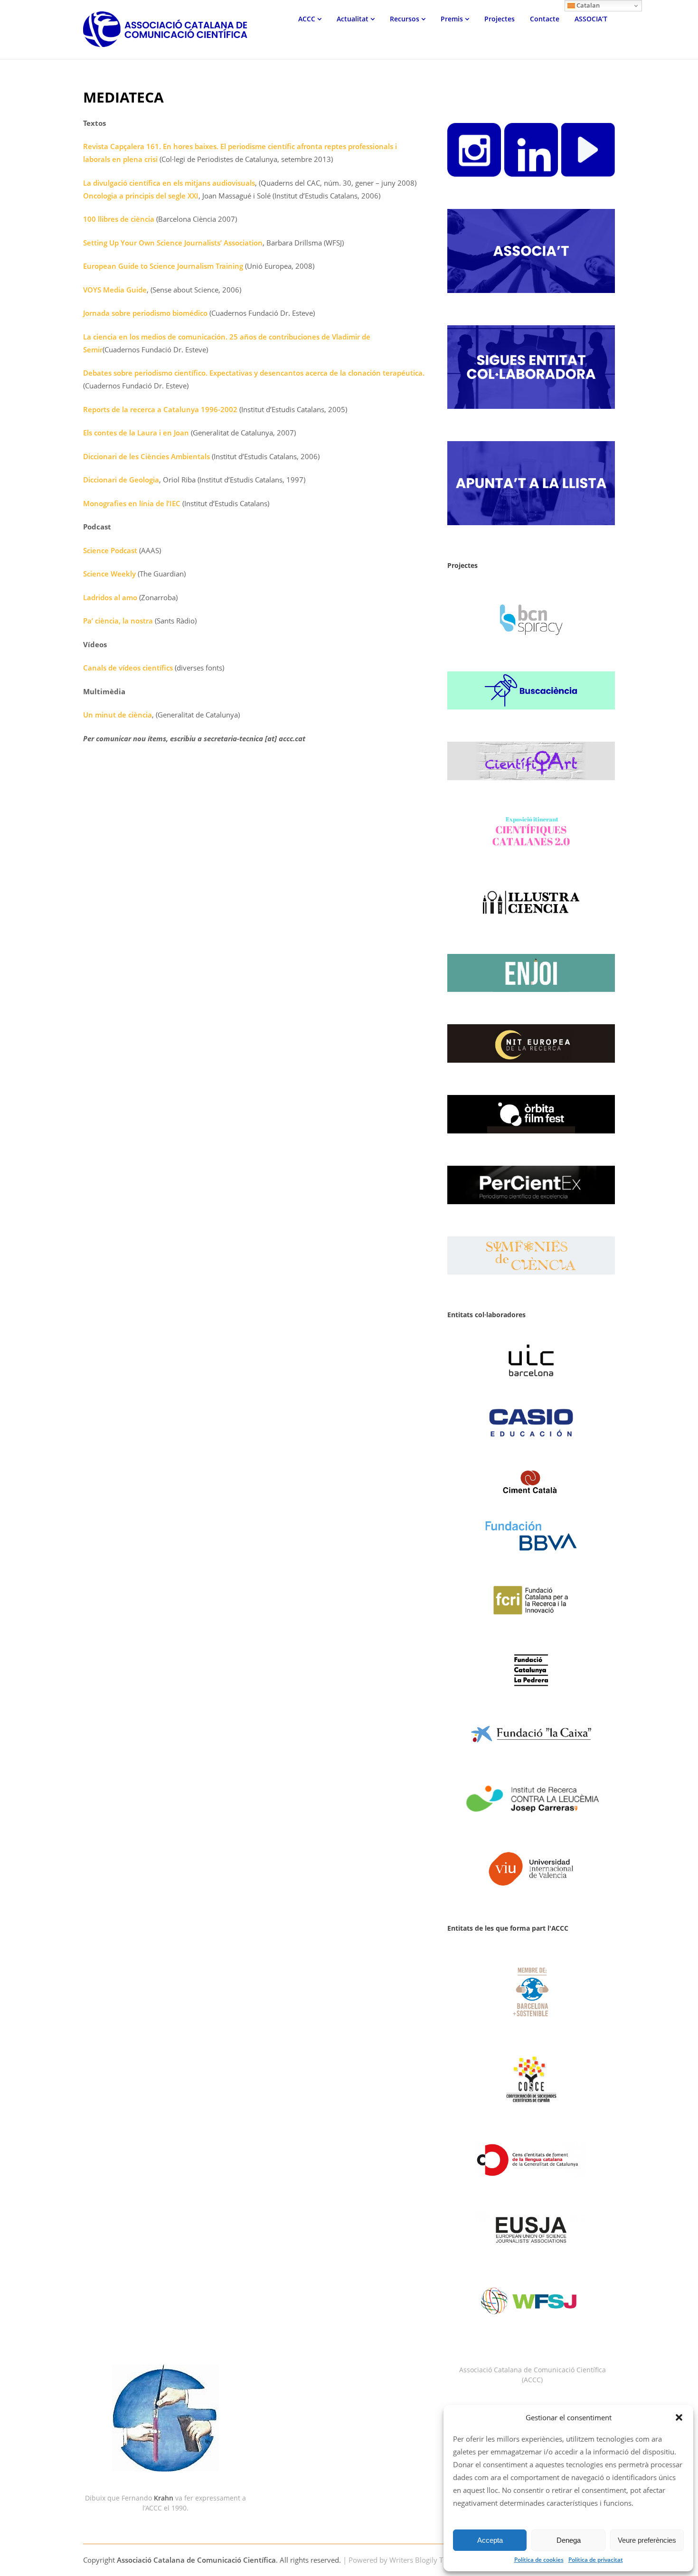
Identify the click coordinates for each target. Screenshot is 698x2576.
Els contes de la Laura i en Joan (136, 433)
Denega (569, 2540)
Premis (452, 19)
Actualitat (353, 19)
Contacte (545, 19)
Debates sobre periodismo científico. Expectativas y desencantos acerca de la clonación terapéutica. (254, 373)
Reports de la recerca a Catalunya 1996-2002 (160, 409)
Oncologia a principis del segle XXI (141, 196)
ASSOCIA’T (591, 19)
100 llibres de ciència (119, 219)
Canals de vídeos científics (128, 668)
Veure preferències (647, 2540)
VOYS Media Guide (115, 290)
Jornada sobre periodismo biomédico (145, 313)
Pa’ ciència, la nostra (118, 621)
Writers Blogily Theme (425, 2560)
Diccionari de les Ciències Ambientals (146, 456)
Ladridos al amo (110, 597)
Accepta (490, 2540)
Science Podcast (110, 550)
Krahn (164, 2498)
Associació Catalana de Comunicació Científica (196, 2560)
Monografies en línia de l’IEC (132, 503)
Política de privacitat (596, 2560)
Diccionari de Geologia (121, 480)
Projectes (500, 19)
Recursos (405, 19)
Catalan (587, 5)
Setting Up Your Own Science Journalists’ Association (173, 243)
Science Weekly (109, 574)
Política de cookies (539, 2560)
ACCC (307, 19)
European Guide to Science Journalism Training (163, 266)
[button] (679, 2417)
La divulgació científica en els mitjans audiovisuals (169, 183)
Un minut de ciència (118, 715)
